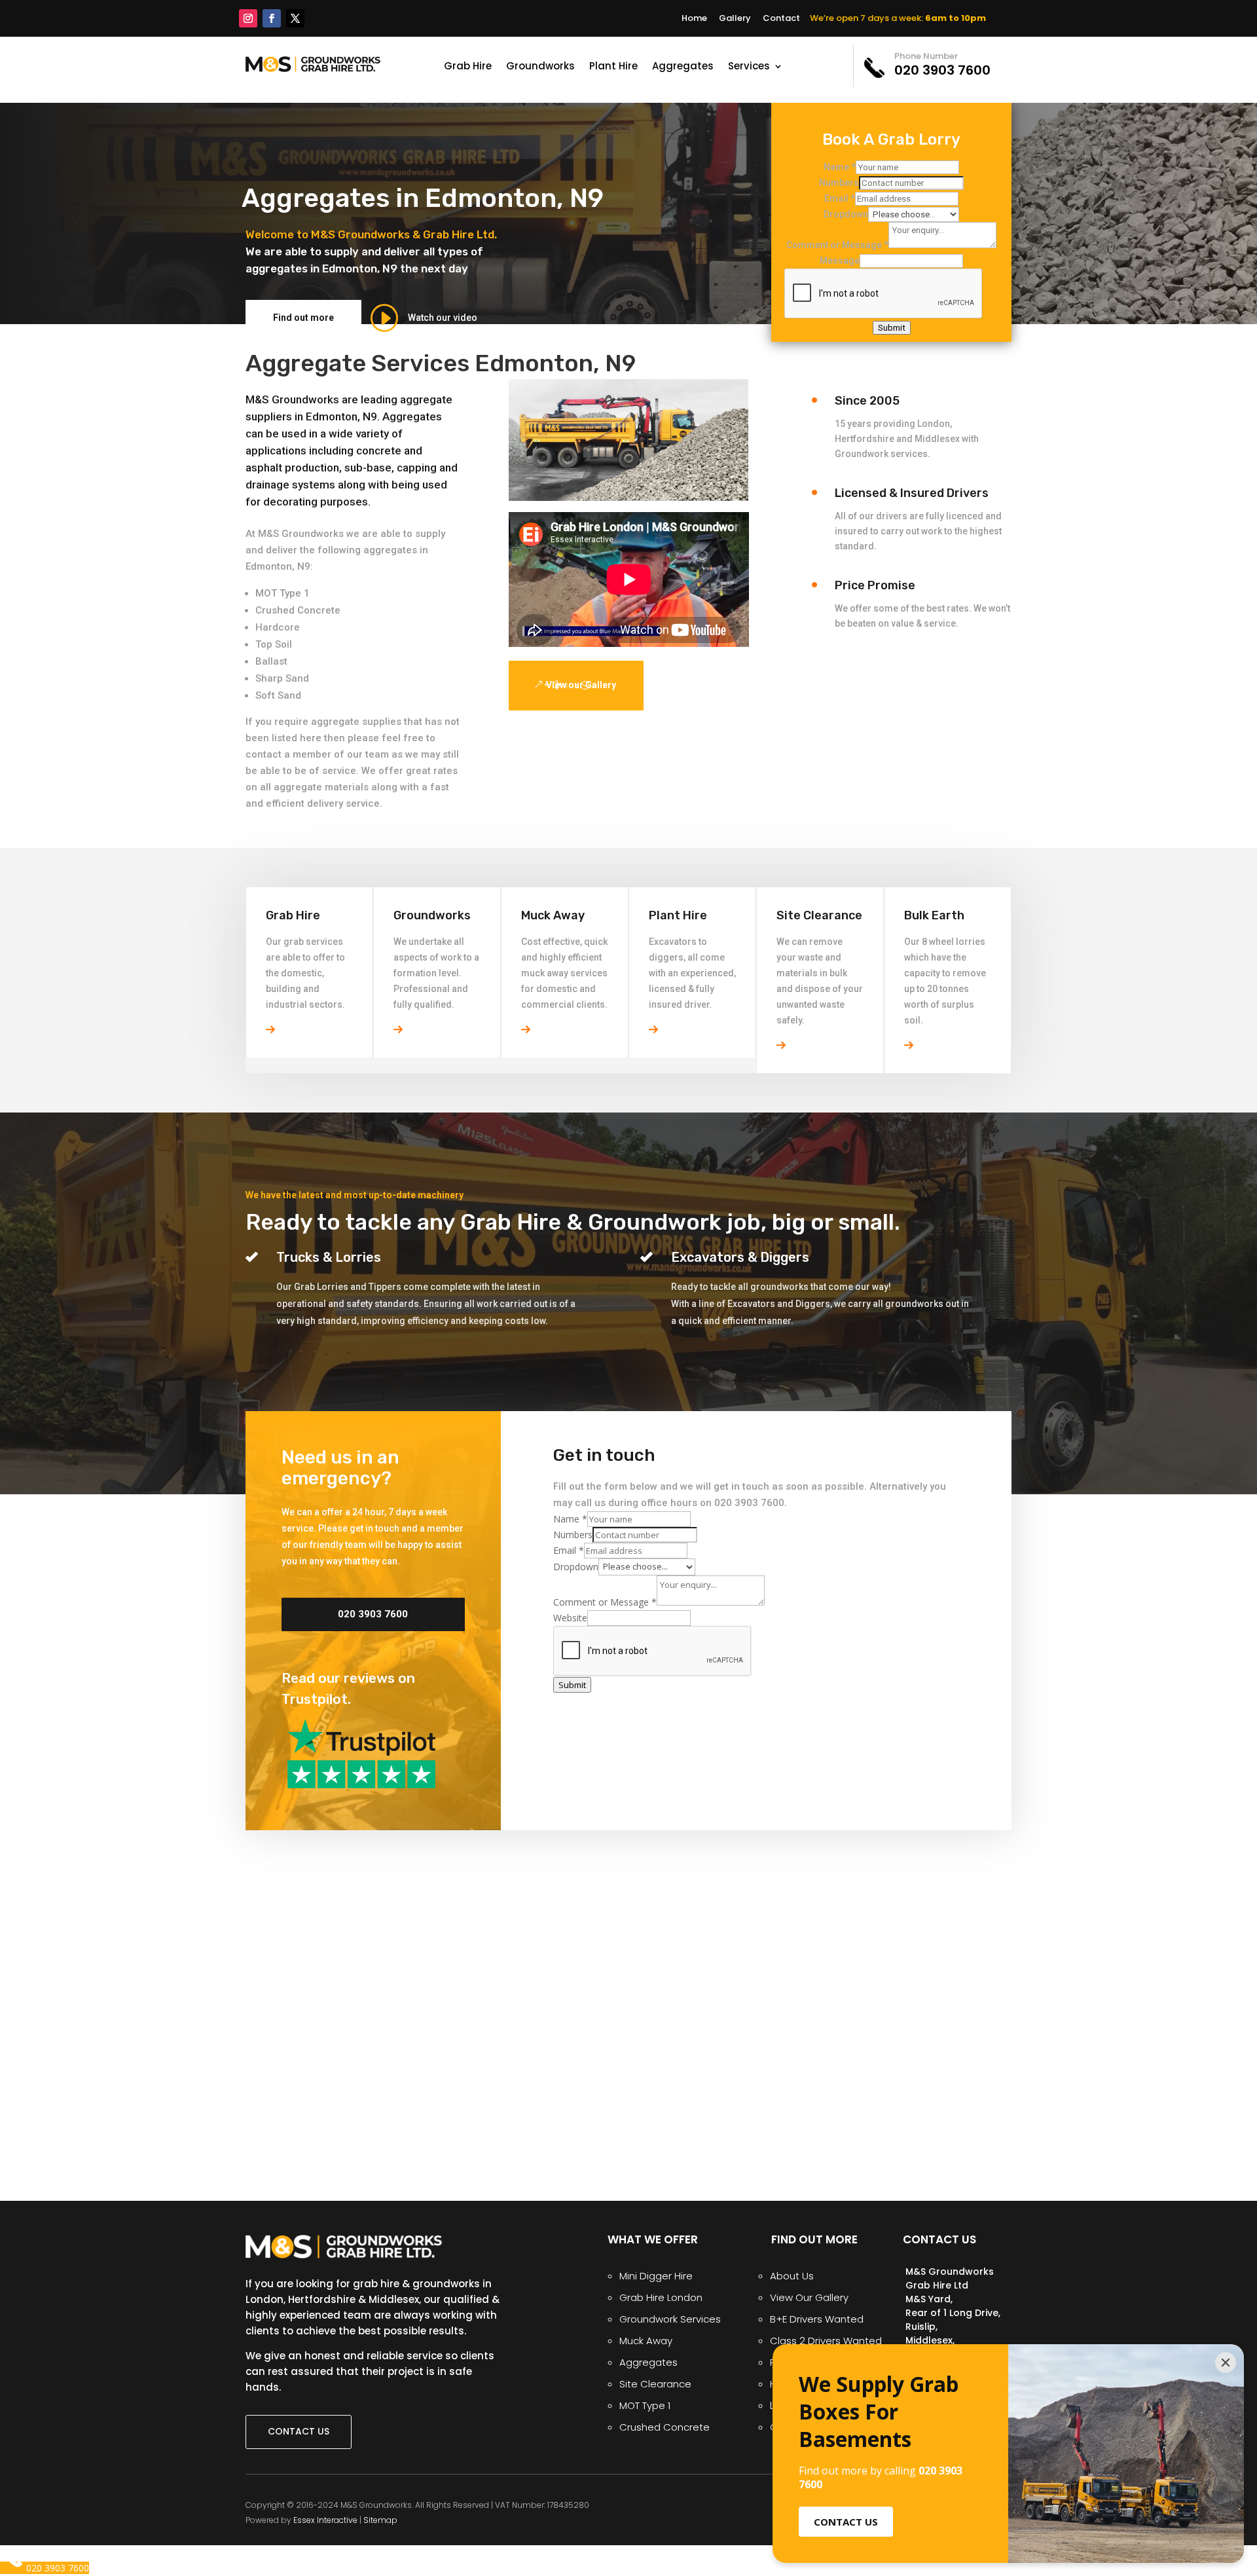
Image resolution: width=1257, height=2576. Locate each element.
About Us (792, 2276)
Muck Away (646, 2341)
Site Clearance (655, 2384)
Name (840, 167)
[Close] (1226, 2363)
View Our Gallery (809, 2297)
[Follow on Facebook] (272, 18)
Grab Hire (468, 67)
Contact (781, 18)
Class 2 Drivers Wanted (826, 2341)
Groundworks (540, 67)
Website (570, 1618)
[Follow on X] (295, 18)
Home (694, 18)
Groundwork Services (670, 2319)
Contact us (299, 2431)
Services (749, 67)
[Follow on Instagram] (248, 18)
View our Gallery (581, 685)
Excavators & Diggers (740, 1257)
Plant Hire (613, 67)
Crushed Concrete (298, 610)
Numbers (839, 183)
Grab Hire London (661, 2297)
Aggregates (683, 67)
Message (840, 261)
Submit (892, 328)
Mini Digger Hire (656, 2276)
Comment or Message (837, 245)
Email (840, 198)
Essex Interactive (325, 2520)
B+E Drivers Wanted (817, 2319)
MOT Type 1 (282, 593)
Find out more (303, 318)
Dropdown (846, 214)
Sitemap (380, 2520)
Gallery (735, 18)
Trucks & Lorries (329, 1257)
